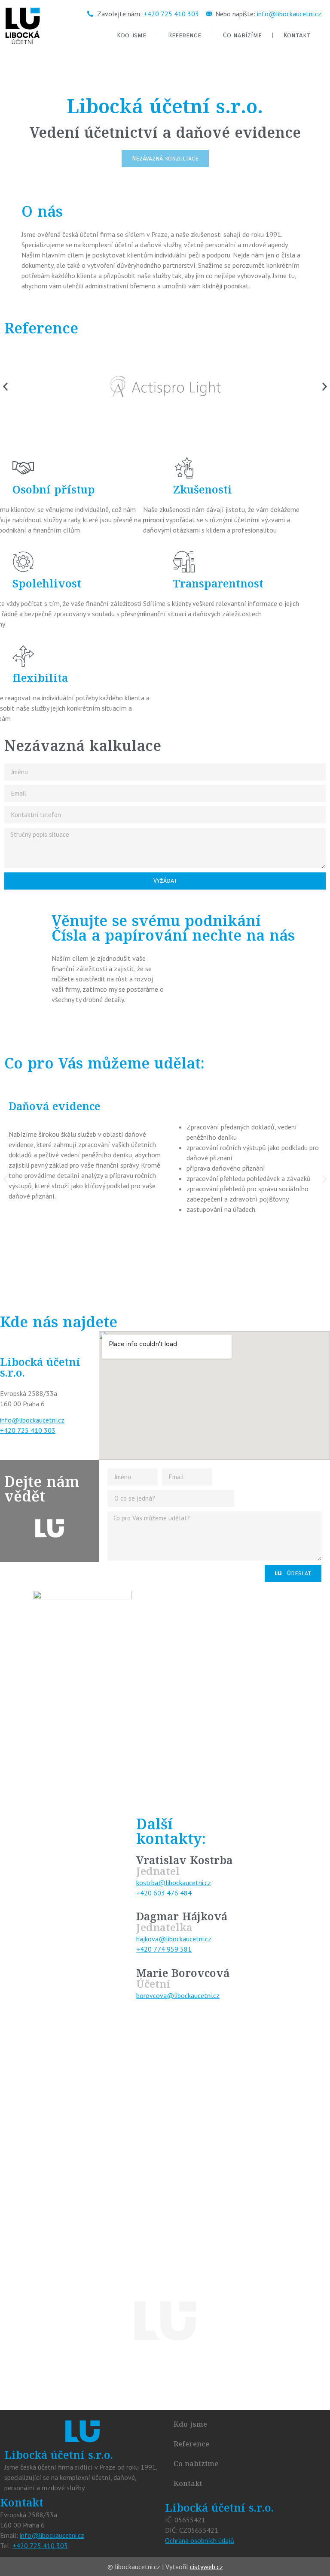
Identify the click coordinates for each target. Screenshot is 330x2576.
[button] (5, 387)
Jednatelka (164, 1928)
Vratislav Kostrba (184, 1862)
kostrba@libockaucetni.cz (174, 1883)
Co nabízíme (242, 35)
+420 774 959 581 (164, 1949)
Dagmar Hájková (182, 1918)
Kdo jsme (131, 35)
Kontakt (297, 35)
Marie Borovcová (183, 1974)
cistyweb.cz (206, 2567)
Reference (185, 35)
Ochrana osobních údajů (200, 2540)
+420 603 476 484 (164, 1893)
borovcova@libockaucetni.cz (178, 1995)
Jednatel (158, 1872)
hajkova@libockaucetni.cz (174, 1939)
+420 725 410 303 (171, 14)
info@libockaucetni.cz (289, 14)
